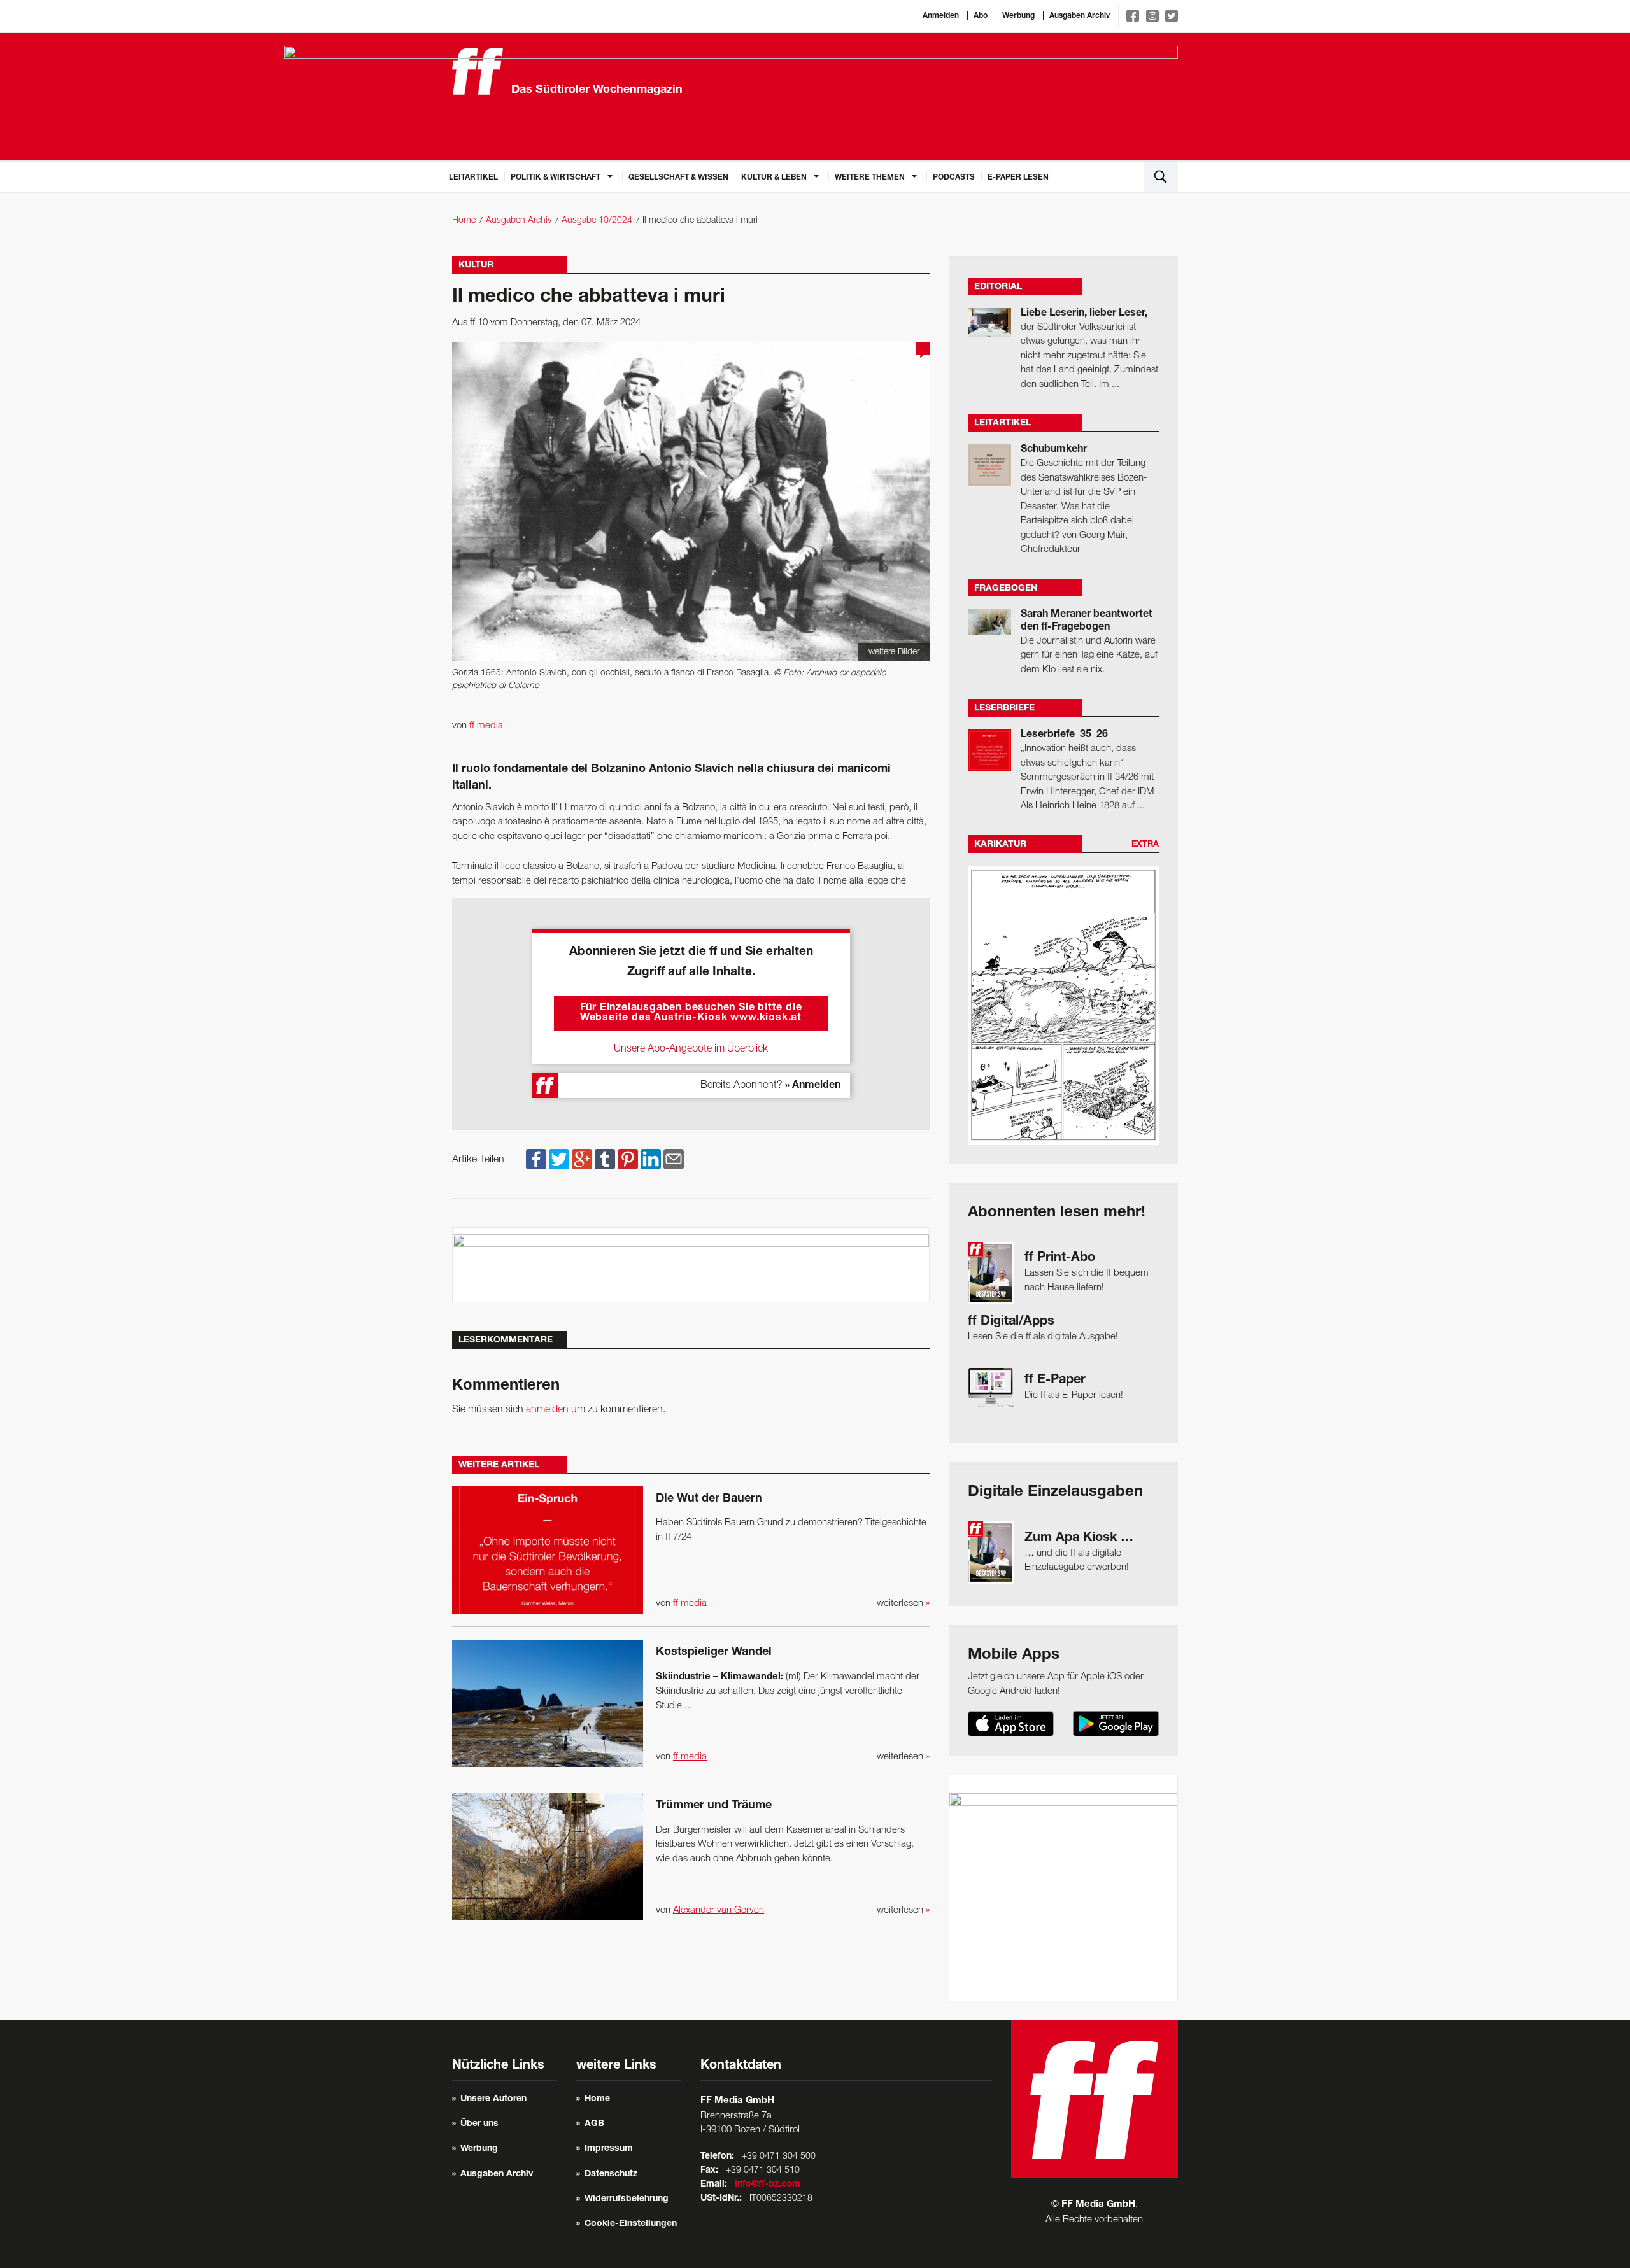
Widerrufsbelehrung (627, 2199)
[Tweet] (559, 1160)
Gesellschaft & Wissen (678, 178)
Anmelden (941, 16)
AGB (594, 2124)
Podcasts (954, 178)
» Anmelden (813, 1086)
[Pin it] (628, 1160)
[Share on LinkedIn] (651, 1160)
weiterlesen (903, 1603)
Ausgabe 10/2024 (597, 221)
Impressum (609, 2149)
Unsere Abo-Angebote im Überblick (691, 1049)
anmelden (547, 1410)
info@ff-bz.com (768, 2185)
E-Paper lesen (1018, 178)
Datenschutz (611, 2174)
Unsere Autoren (493, 2099)
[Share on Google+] (582, 1160)
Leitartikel (473, 178)
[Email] (674, 1160)
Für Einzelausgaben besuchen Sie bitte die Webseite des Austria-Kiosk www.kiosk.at (691, 1013)
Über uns (479, 2124)
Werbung (1018, 16)
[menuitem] (473, 176)
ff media (486, 726)
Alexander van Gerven (719, 1910)
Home (464, 221)
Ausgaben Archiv (1080, 16)
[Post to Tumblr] (605, 1160)
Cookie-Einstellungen (631, 2224)
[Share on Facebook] (536, 1160)
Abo (981, 16)
